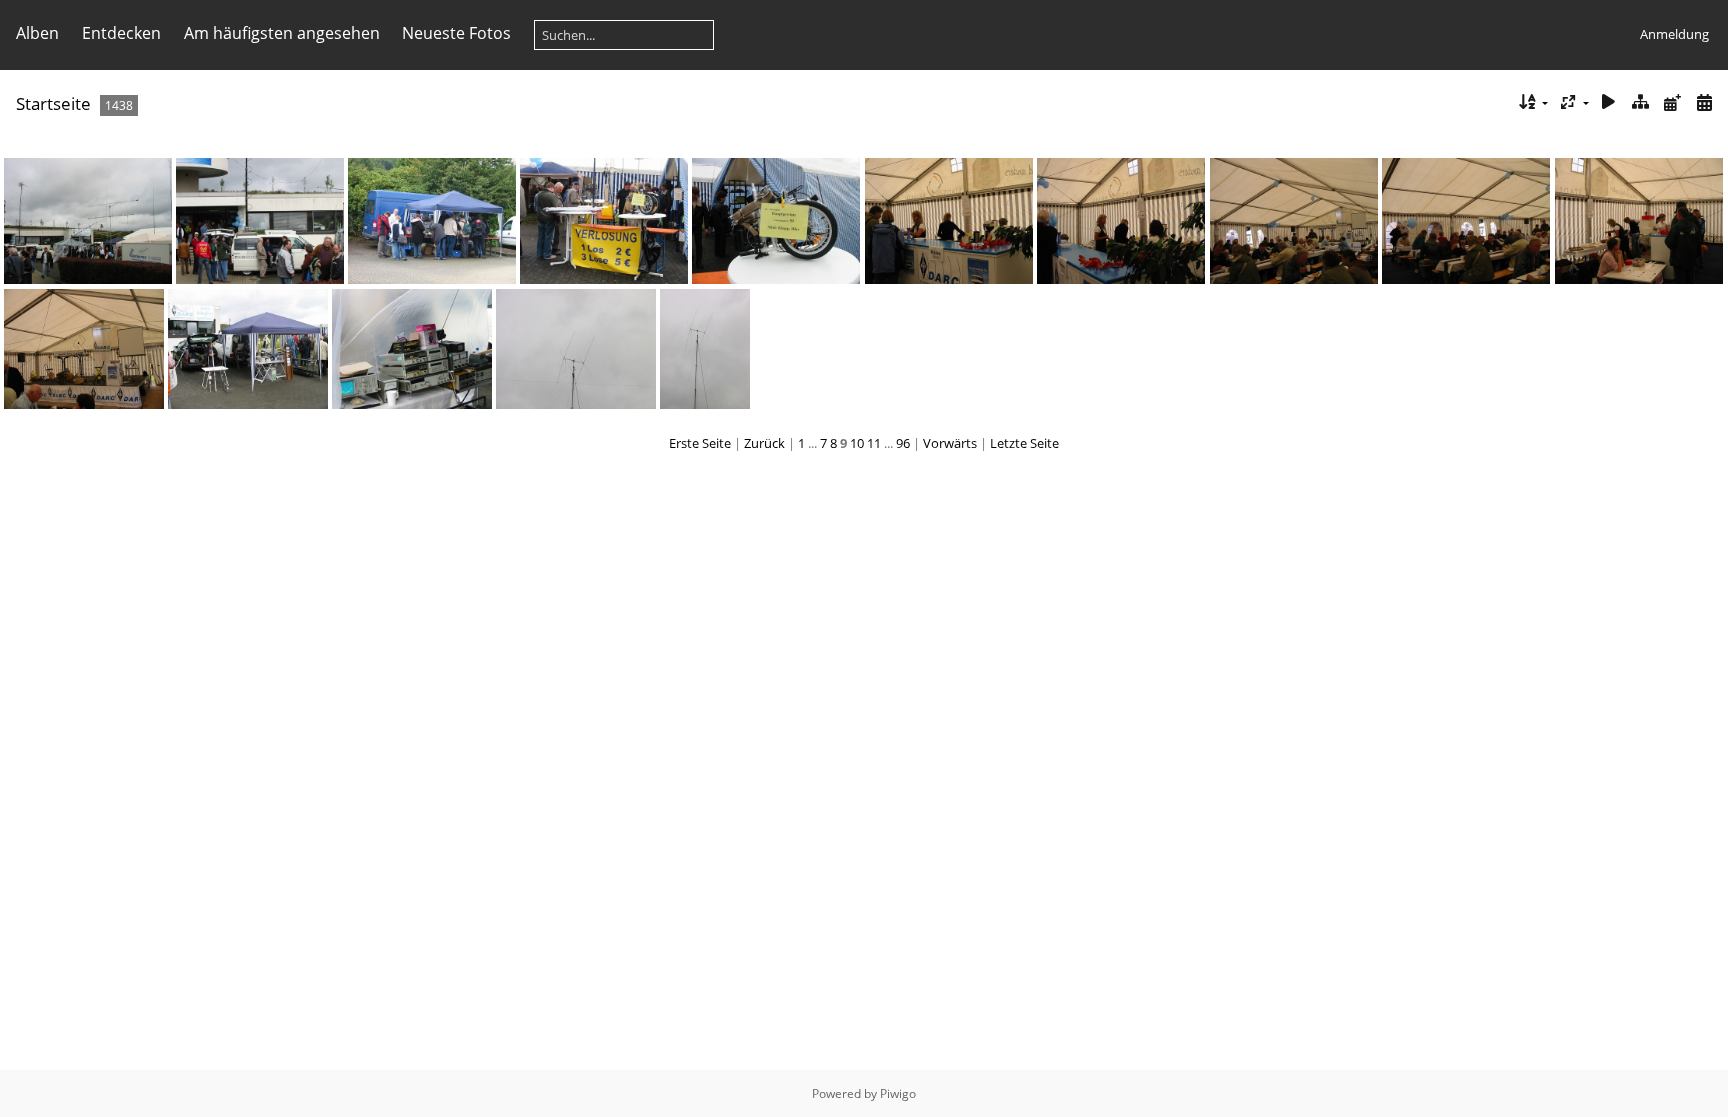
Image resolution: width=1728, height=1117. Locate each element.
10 (857, 443)
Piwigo (898, 1093)
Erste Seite (700, 443)
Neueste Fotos (456, 33)
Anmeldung (1674, 34)
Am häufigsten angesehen (282, 33)
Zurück (764, 443)
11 (874, 443)
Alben (37, 33)
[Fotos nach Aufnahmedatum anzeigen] (1704, 102)
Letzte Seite (1024, 443)
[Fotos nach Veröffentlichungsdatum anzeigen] (1672, 102)
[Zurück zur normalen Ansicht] (1641, 102)
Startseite (53, 103)
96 (903, 443)
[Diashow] (1609, 102)
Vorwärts (950, 443)
